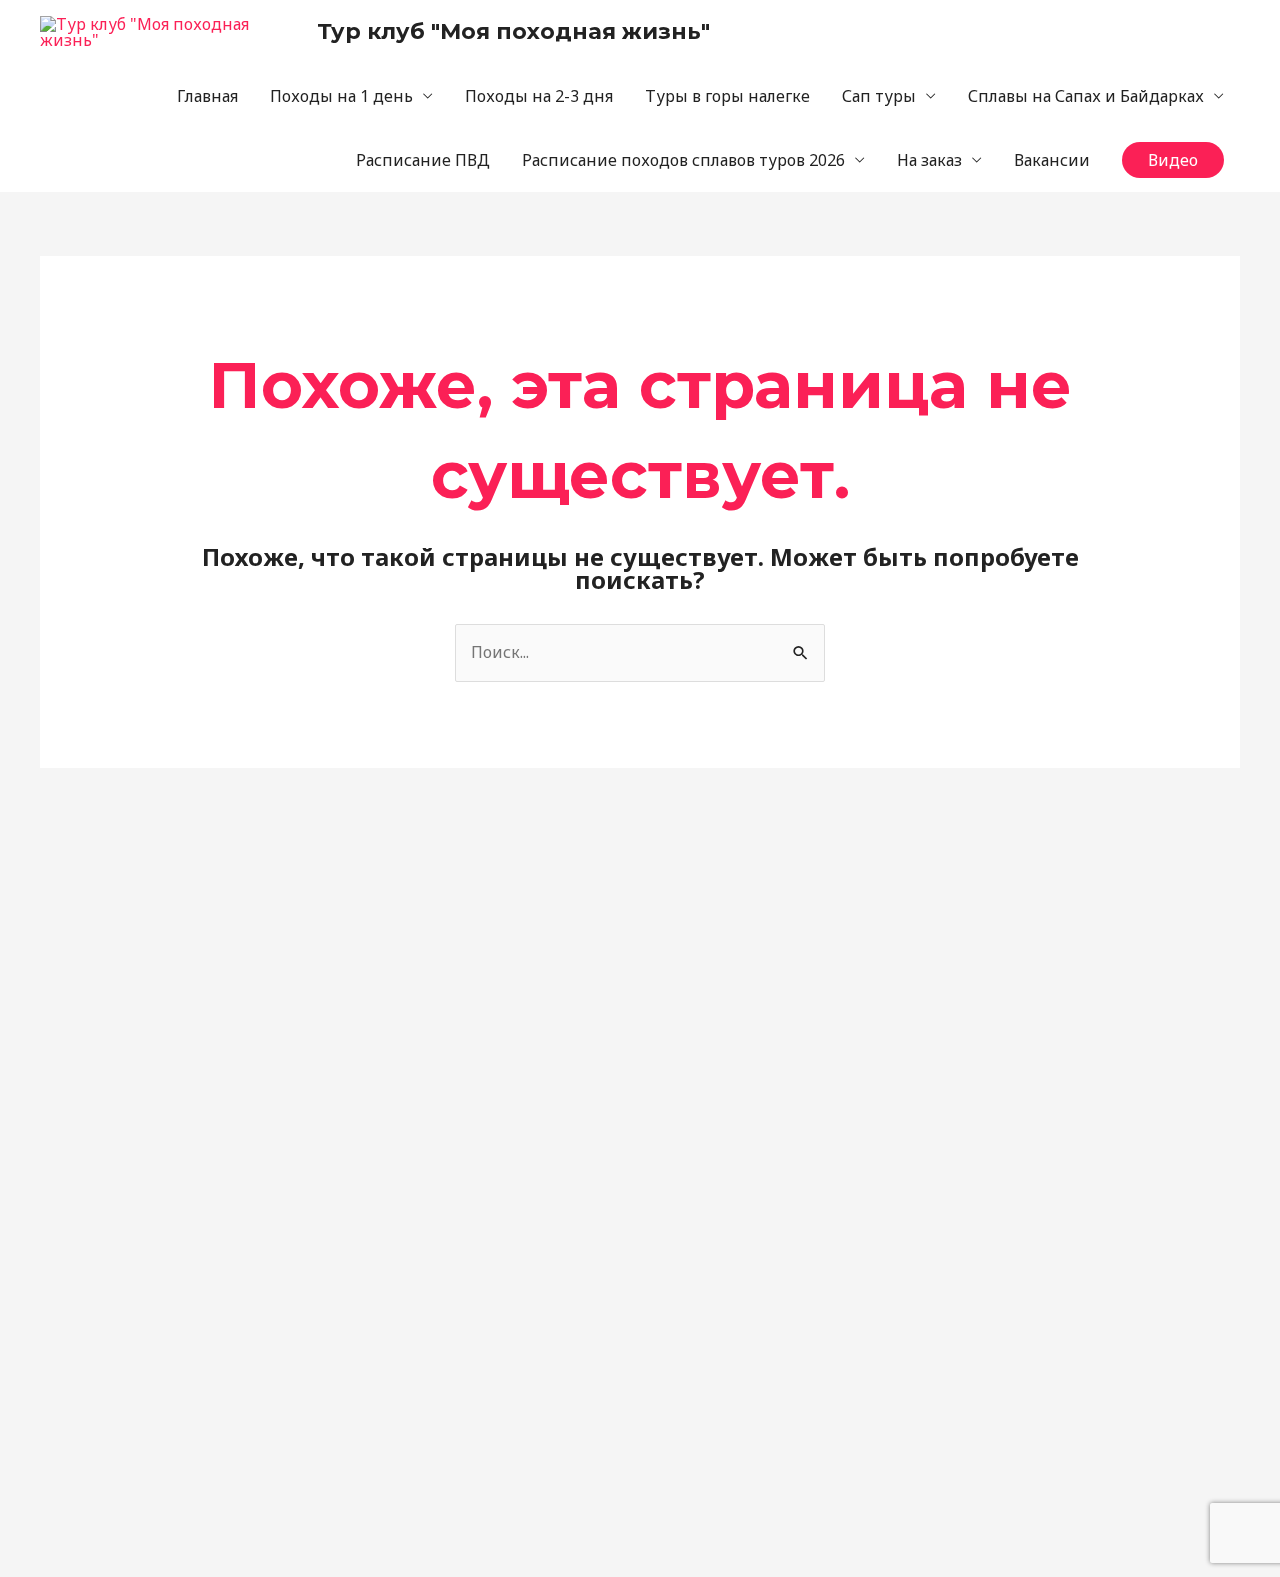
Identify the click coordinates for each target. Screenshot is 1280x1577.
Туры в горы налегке (727, 96)
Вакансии (1052, 160)
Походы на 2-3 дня (539, 96)
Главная (207, 96)
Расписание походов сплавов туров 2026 (683, 160)
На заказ (929, 160)
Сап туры (879, 96)
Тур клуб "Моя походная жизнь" (513, 31)
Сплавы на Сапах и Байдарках (1086, 96)
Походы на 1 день (341, 96)
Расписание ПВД (423, 160)
